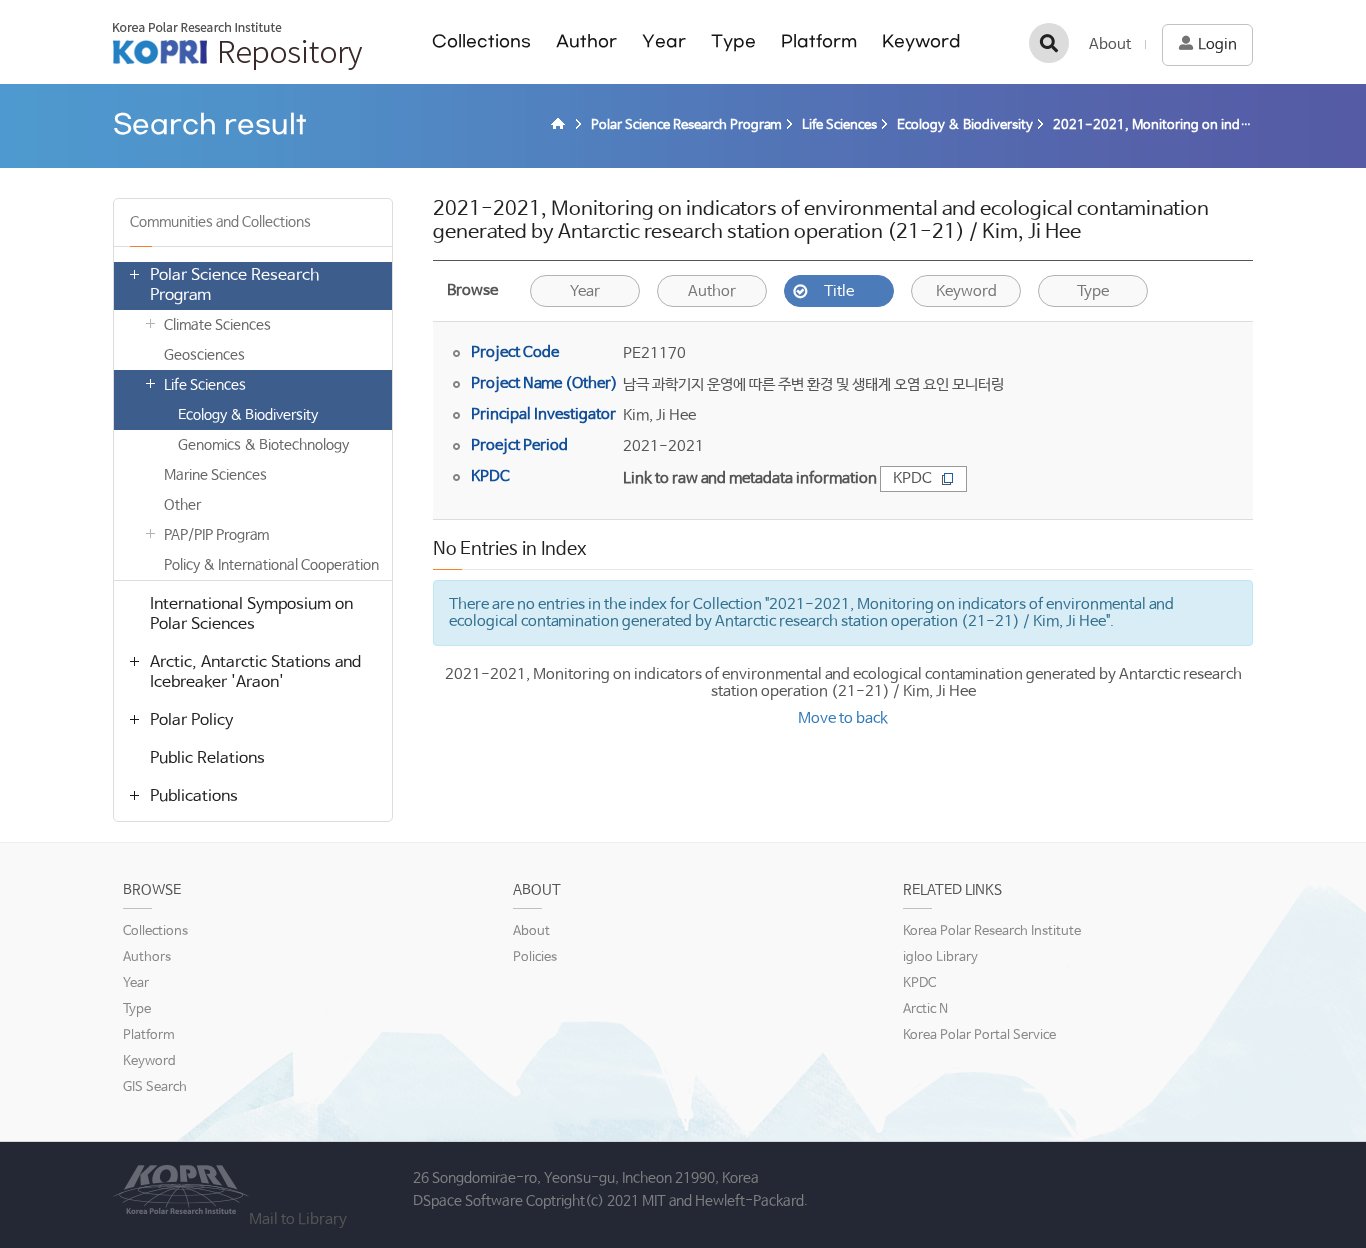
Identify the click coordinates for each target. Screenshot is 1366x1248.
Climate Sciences (217, 325)
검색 (1049, 43)
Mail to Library (298, 1219)
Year (664, 41)
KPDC (912, 478)
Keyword (921, 41)
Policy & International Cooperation (271, 565)
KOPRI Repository (237, 46)
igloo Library (940, 957)
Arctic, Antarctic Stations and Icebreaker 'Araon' (255, 672)
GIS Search (155, 1087)
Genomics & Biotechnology (263, 445)
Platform (819, 41)
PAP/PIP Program (216, 535)
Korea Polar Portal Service (979, 1035)
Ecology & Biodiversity (248, 415)
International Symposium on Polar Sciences (251, 614)
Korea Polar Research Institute (992, 931)
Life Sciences (205, 385)
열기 (134, 274)
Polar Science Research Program (234, 285)
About (1110, 44)
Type (733, 41)
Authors (147, 957)
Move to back (843, 718)
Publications (194, 796)
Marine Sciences (215, 475)
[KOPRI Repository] (561, 126)
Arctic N (925, 1009)
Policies (535, 957)
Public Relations (207, 758)
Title (839, 291)
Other (182, 505)
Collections (481, 41)
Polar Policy (191, 720)
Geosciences (204, 355)
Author (586, 41)
